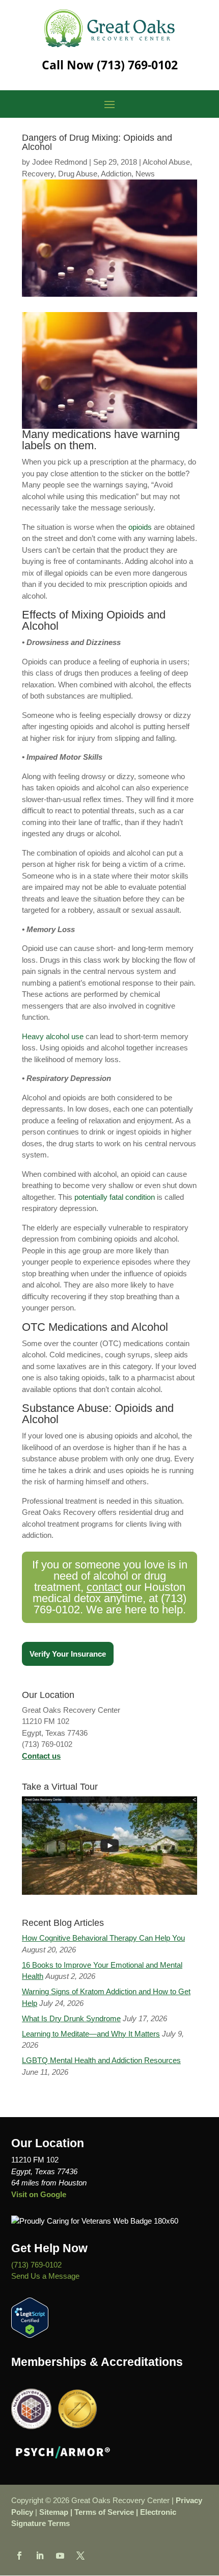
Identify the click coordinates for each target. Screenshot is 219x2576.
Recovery (38, 174)
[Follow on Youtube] (60, 2556)
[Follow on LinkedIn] (40, 2556)
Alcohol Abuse (166, 162)
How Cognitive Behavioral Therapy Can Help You (103, 1938)
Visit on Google (39, 2194)
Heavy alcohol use (53, 1036)
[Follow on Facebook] (19, 2556)
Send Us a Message (45, 2276)
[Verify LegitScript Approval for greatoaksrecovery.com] (30, 2335)
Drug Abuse (78, 174)
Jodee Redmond (60, 162)
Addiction (116, 174)
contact (104, 1587)
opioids (140, 527)
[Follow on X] (80, 2556)
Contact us (41, 1756)
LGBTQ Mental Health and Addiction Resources (101, 2060)
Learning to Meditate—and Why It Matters (91, 2034)
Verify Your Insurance (68, 1654)
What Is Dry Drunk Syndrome (71, 2018)
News (145, 174)
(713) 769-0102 (137, 65)
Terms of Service (104, 2512)
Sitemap (54, 2512)
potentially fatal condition (115, 1197)
